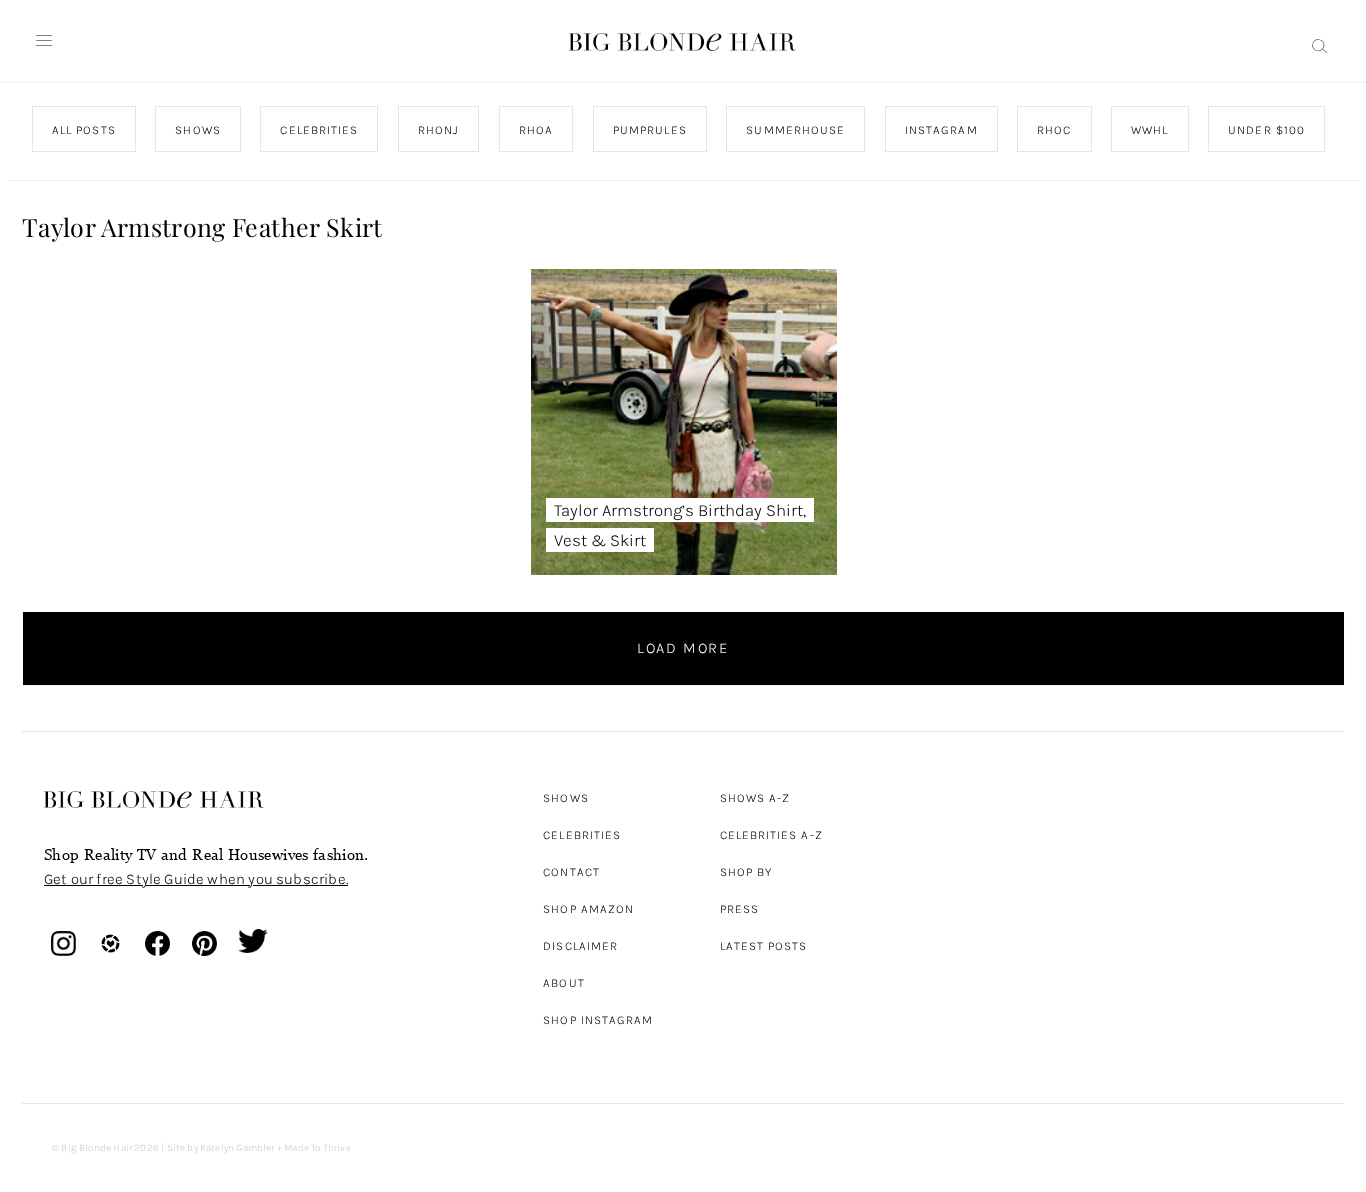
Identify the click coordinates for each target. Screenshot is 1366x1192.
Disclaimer (580, 946)
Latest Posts (764, 946)
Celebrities (582, 835)
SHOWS (197, 130)
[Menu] (44, 41)
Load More (683, 648)
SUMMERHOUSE (795, 130)
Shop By (746, 872)
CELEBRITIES (319, 130)
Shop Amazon (588, 909)
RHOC (1054, 130)
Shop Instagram (598, 1020)
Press (739, 909)
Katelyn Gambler (237, 1148)
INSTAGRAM (940, 130)
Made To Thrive (317, 1148)
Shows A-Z (755, 798)
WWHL (1149, 130)
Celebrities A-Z (771, 835)
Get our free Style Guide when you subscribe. (196, 879)
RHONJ (437, 130)
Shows (565, 798)
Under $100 (1266, 130)
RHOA (536, 130)
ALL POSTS (84, 130)
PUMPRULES (649, 130)
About (563, 983)
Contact (571, 872)
